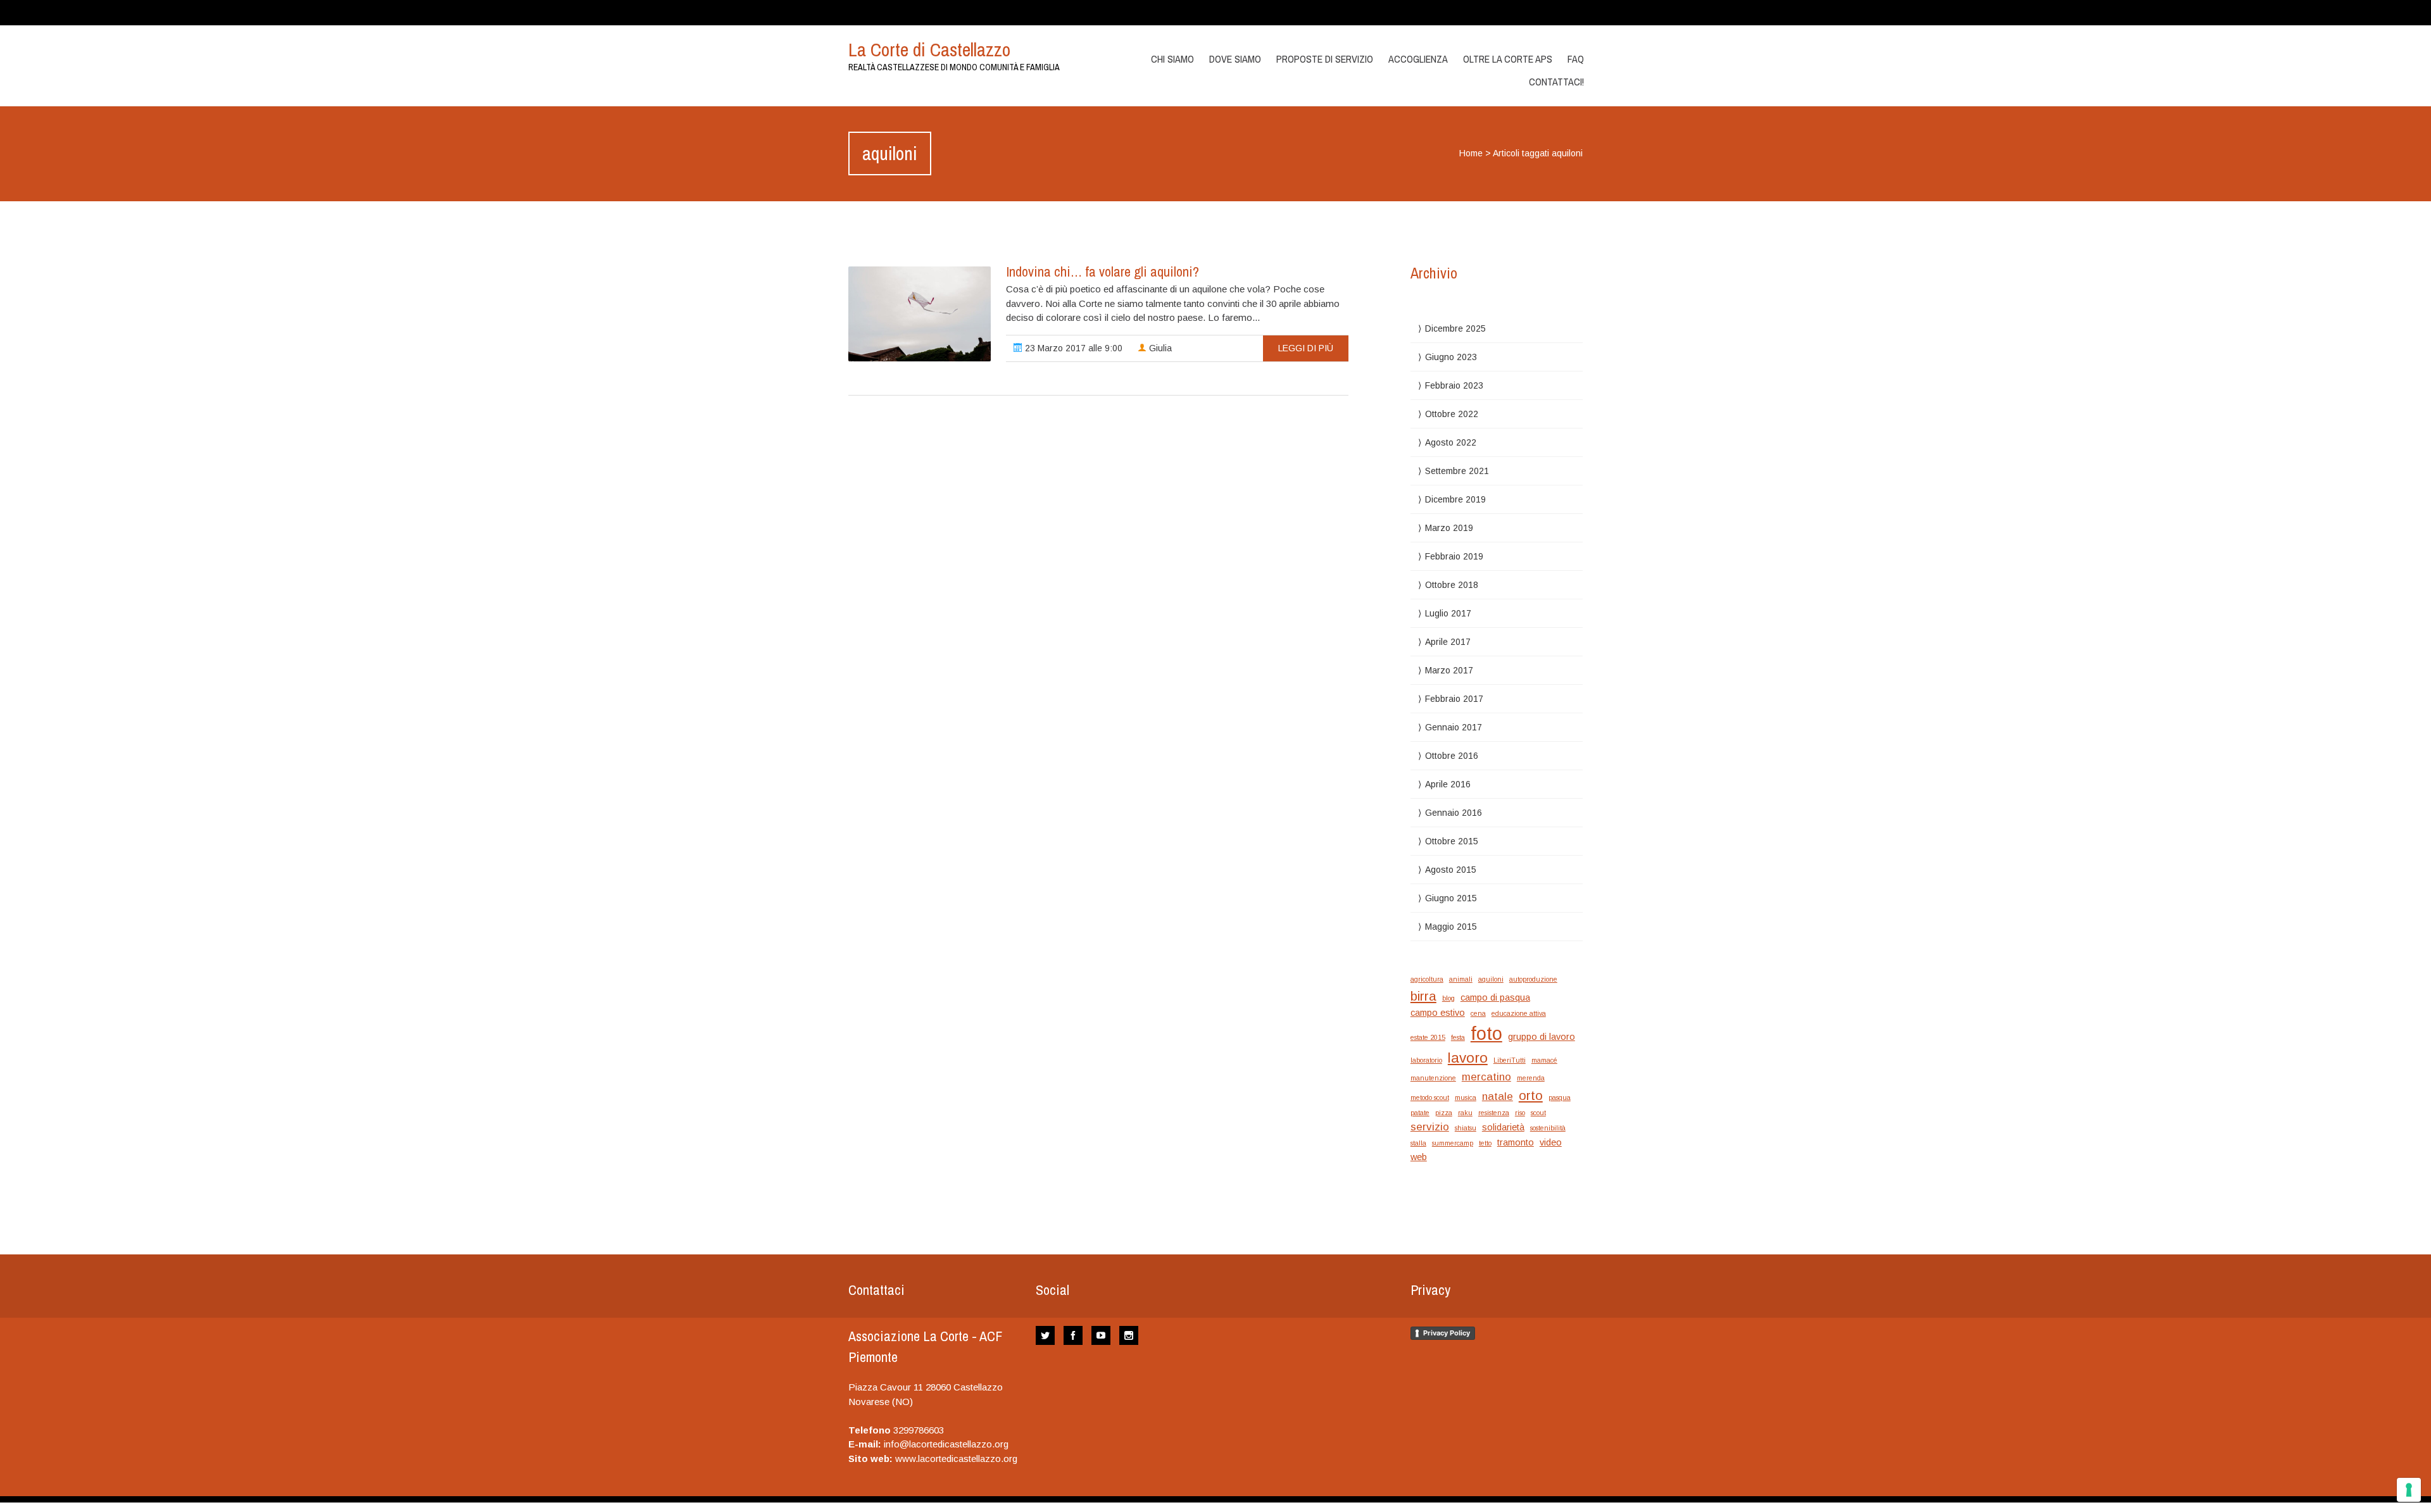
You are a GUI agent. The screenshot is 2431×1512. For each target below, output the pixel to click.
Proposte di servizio (1325, 59)
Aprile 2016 (1448, 784)
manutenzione (1433, 1078)
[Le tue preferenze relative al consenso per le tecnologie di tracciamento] (2409, 1490)
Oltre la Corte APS (1508, 59)
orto (1531, 1095)
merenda (1531, 1078)
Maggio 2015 (1451, 927)
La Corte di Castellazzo (929, 49)
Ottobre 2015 (1452, 841)
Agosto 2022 (1451, 442)
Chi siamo (1172, 59)
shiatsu (1466, 1128)
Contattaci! (1556, 82)
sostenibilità (1548, 1128)
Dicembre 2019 (1455, 499)
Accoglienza (1418, 59)
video (1551, 1142)
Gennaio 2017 (1454, 727)
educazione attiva (1519, 1013)
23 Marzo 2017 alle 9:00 (1072, 348)
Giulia (1159, 348)
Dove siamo (1235, 59)
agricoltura (1427, 979)
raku (1465, 1113)
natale (1498, 1097)
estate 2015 (1428, 1037)
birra (1423, 996)
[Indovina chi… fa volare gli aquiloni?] (920, 314)
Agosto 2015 (1451, 870)
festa (1458, 1037)
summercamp (1453, 1143)
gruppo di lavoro (1542, 1037)
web (1419, 1157)
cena (1478, 1013)
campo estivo (1438, 1013)
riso (1520, 1113)
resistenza (1494, 1113)
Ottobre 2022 (1452, 414)
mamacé (1544, 1060)
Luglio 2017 (1448, 613)
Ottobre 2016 (1452, 756)
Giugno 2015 (1451, 898)
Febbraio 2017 (1454, 699)
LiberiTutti (1510, 1060)
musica (1466, 1097)
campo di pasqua (1495, 997)
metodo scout (1430, 1097)
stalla (1418, 1143)
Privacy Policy (1447, 1333)
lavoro (1468, 1058)
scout (1538, 1113)
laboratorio (1426, 1060)
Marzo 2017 (1449, 670)
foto (1486, 1033)
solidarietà (1503, 1127)
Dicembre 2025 (1455, 328)
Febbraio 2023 (1454, 385)
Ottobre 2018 (1452, 585)
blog (1448, 998)
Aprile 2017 (1448, 642)
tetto (1485, 1143)
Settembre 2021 (1457, 471)
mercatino (1486, 1077)
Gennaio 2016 (1454, 813)
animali (1461, 979)
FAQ (1576, 59)
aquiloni (1491, 979)
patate (1420, 1113)
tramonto (1516, 1142)
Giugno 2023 (1451, 357)
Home (1471, 153)
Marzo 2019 (1449, 528)
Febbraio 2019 (1454, 556)
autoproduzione (1533, 979)
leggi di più (1306, 348)
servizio (1430, 1127)
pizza (1444, 1113)
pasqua (1560, 1097)
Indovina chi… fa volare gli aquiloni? (1102, 272)
